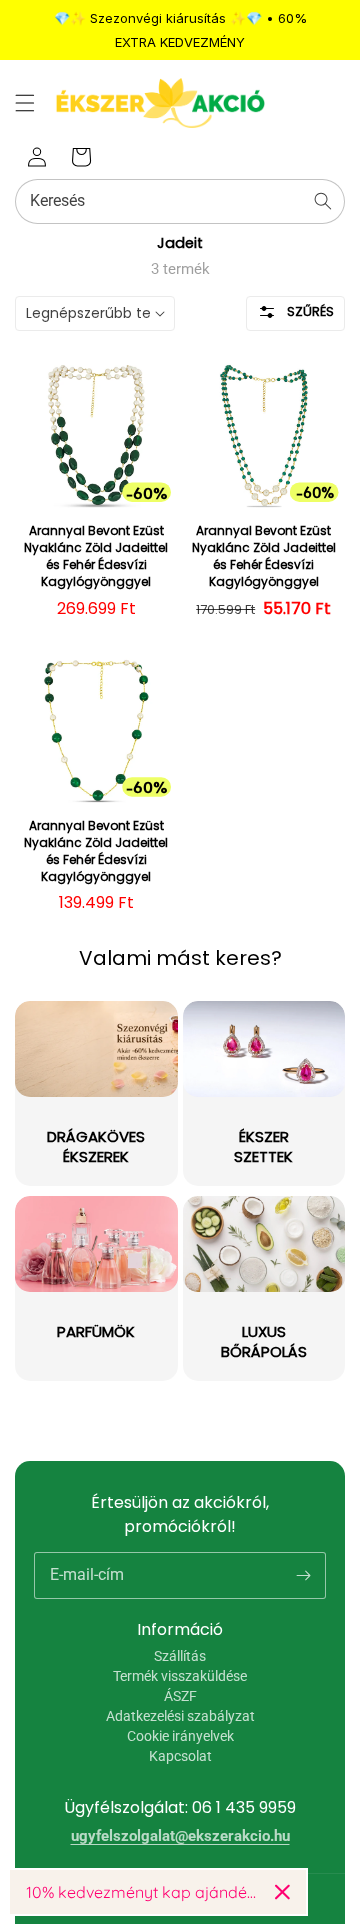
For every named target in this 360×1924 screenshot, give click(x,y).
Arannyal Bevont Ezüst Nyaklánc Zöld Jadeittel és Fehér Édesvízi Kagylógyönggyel (96, 556)
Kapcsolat (180, 1756)
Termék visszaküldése (180, 1676)
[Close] (282, 1892)
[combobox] (180, 201)
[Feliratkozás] (303, 1575)
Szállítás (180, 1656)
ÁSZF (180, 1696)
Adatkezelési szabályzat (180, 1716)
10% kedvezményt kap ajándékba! (142, 1892)
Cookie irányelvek (180, 1736)
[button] (25, 103)
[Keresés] (323, 201)
